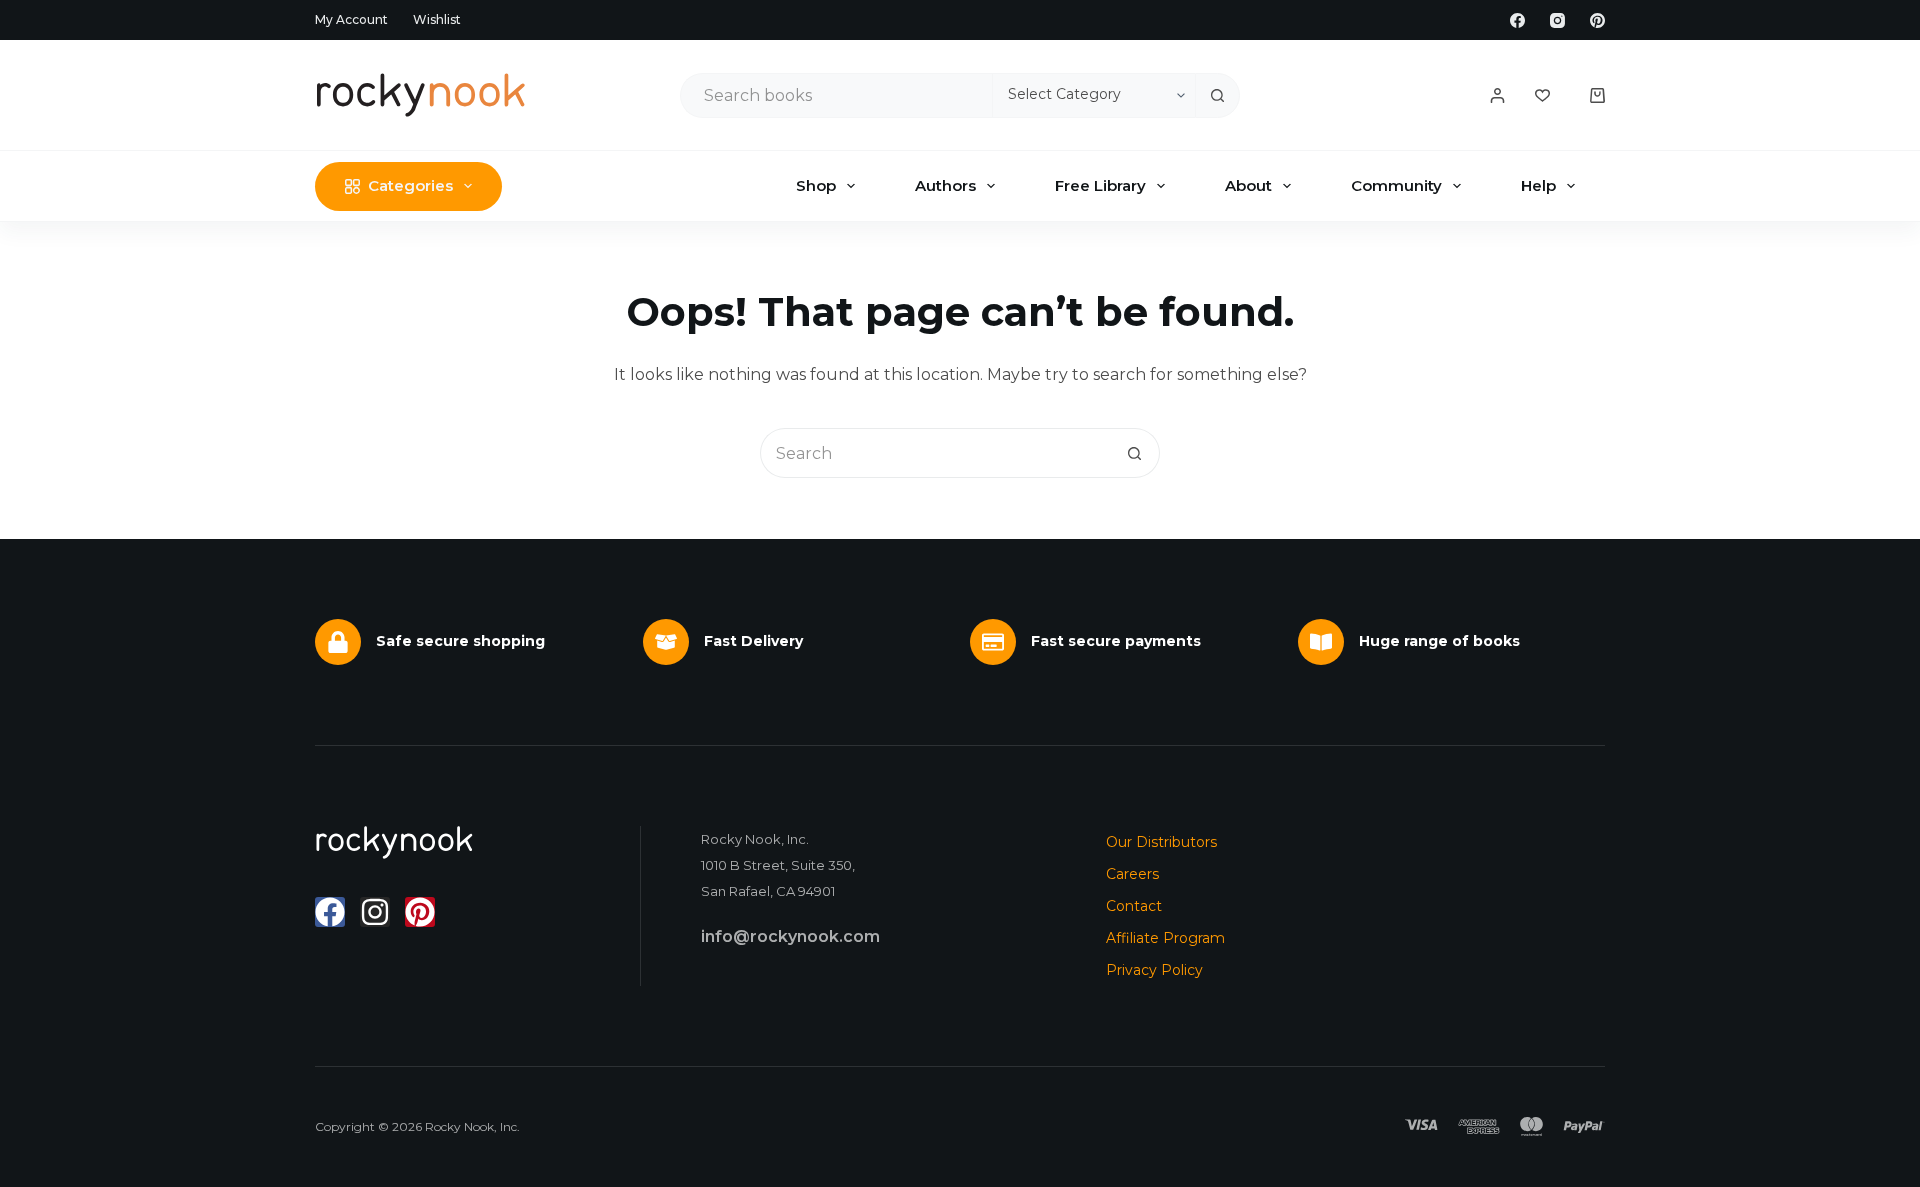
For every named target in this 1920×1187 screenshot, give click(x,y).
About (1248, 185)
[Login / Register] (1497, 95)
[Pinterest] (1597, 20)
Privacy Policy (1154, 970)
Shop (816, 185)
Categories (410, 185)
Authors (945, 185)
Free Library (1100, 185)
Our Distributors (1161, 842)
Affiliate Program (1165, 938)
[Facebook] (1517, 20)
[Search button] (1217, 95)
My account (351, 19)
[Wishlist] (1542, 95)
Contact (1134, 906)
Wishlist (437, 19)
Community (1396, 185)
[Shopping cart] (1597, 95)
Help (1538, 185)
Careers (1132, 874)
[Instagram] (1557, 20)
